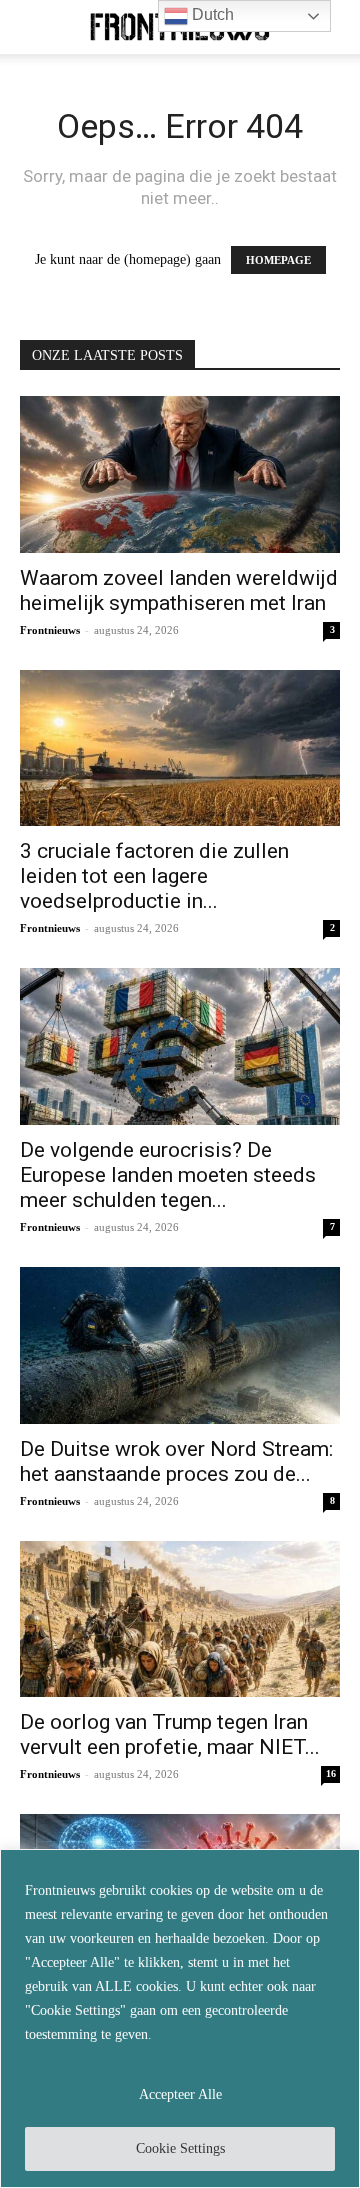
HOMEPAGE (278, 260)
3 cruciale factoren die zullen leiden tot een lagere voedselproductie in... (154, 876)
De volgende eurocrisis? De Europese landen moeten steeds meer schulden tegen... (168, 1175)
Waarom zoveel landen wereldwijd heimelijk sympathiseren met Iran (179, 590)
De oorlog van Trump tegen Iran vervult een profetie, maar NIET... (170, 1734)
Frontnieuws (50, 630)
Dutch (211, 14)
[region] (180, 2018)
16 (331, 1773)
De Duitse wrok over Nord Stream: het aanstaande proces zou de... (176, 1461)
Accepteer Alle (180, 2094)
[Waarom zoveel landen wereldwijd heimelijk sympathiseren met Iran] (180, 474)
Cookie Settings (180, 2148)
